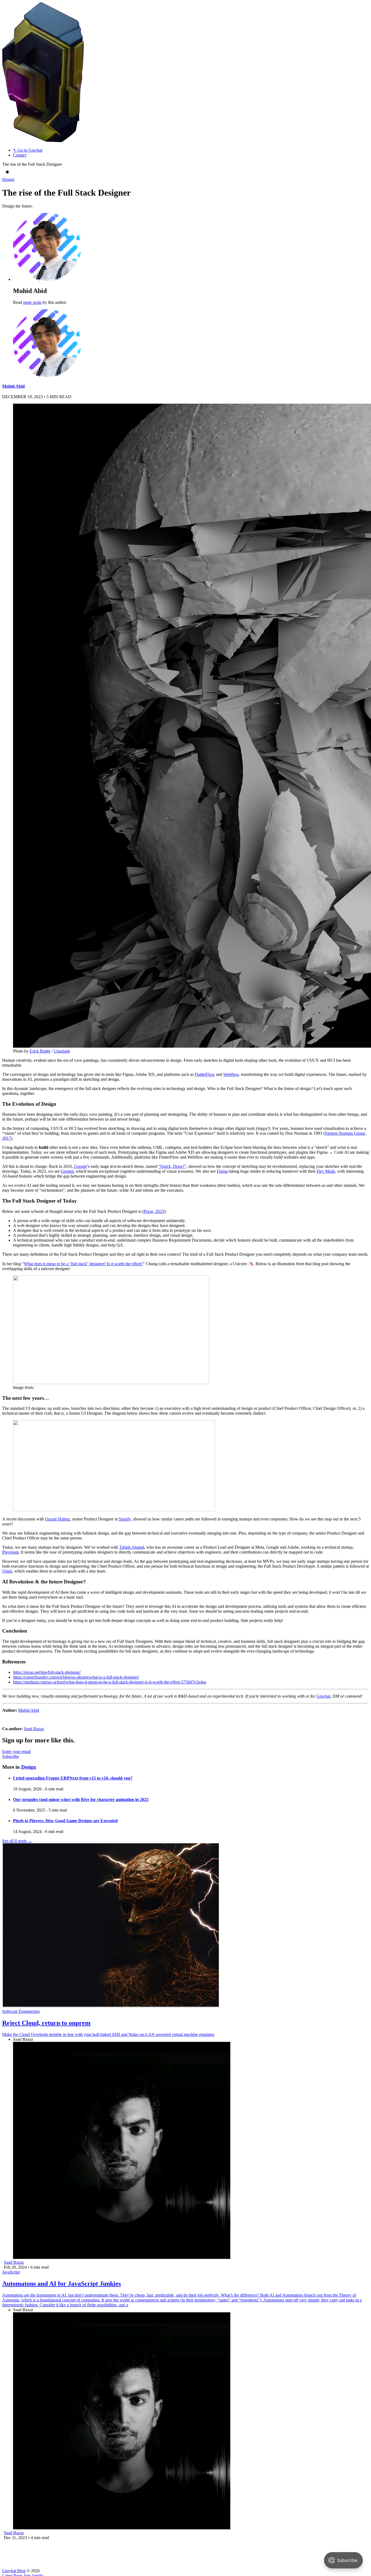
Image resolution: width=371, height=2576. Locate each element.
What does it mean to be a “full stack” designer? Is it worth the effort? (83, 1264)
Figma (222, 1171)
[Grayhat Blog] (43, 141)
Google (81, 1166)
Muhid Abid (13, 386)
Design (8, 179)
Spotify (125, 1519)
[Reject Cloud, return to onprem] (111, 2006)
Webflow (231, 1074)
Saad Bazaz (34, 1729)
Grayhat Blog (14, 2571)
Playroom (10, 1552)
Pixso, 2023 (154, 1211)
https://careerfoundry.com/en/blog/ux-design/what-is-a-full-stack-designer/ (76, 1677)
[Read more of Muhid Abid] (47, 376)
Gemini (67, 1171)
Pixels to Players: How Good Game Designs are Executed (65, 1821)
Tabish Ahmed (132, 1547)
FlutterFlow (205, 1074)
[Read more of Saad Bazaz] (122, 2257)
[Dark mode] (7, 172)
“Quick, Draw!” (172, 1166)
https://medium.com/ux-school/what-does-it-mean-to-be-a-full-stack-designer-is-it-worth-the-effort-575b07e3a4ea (110, 1682)
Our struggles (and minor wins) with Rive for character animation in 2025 (81, 1799)
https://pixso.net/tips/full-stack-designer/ (47, 1672)
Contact (20, 155)
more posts (32, 302)
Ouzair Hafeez (58, 1519)
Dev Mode (326, 1171)
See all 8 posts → (17, 1841)
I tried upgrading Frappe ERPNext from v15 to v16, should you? (73, 1778)
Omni (7, 1571)
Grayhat (323, 1696)
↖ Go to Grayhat (28, 150)
